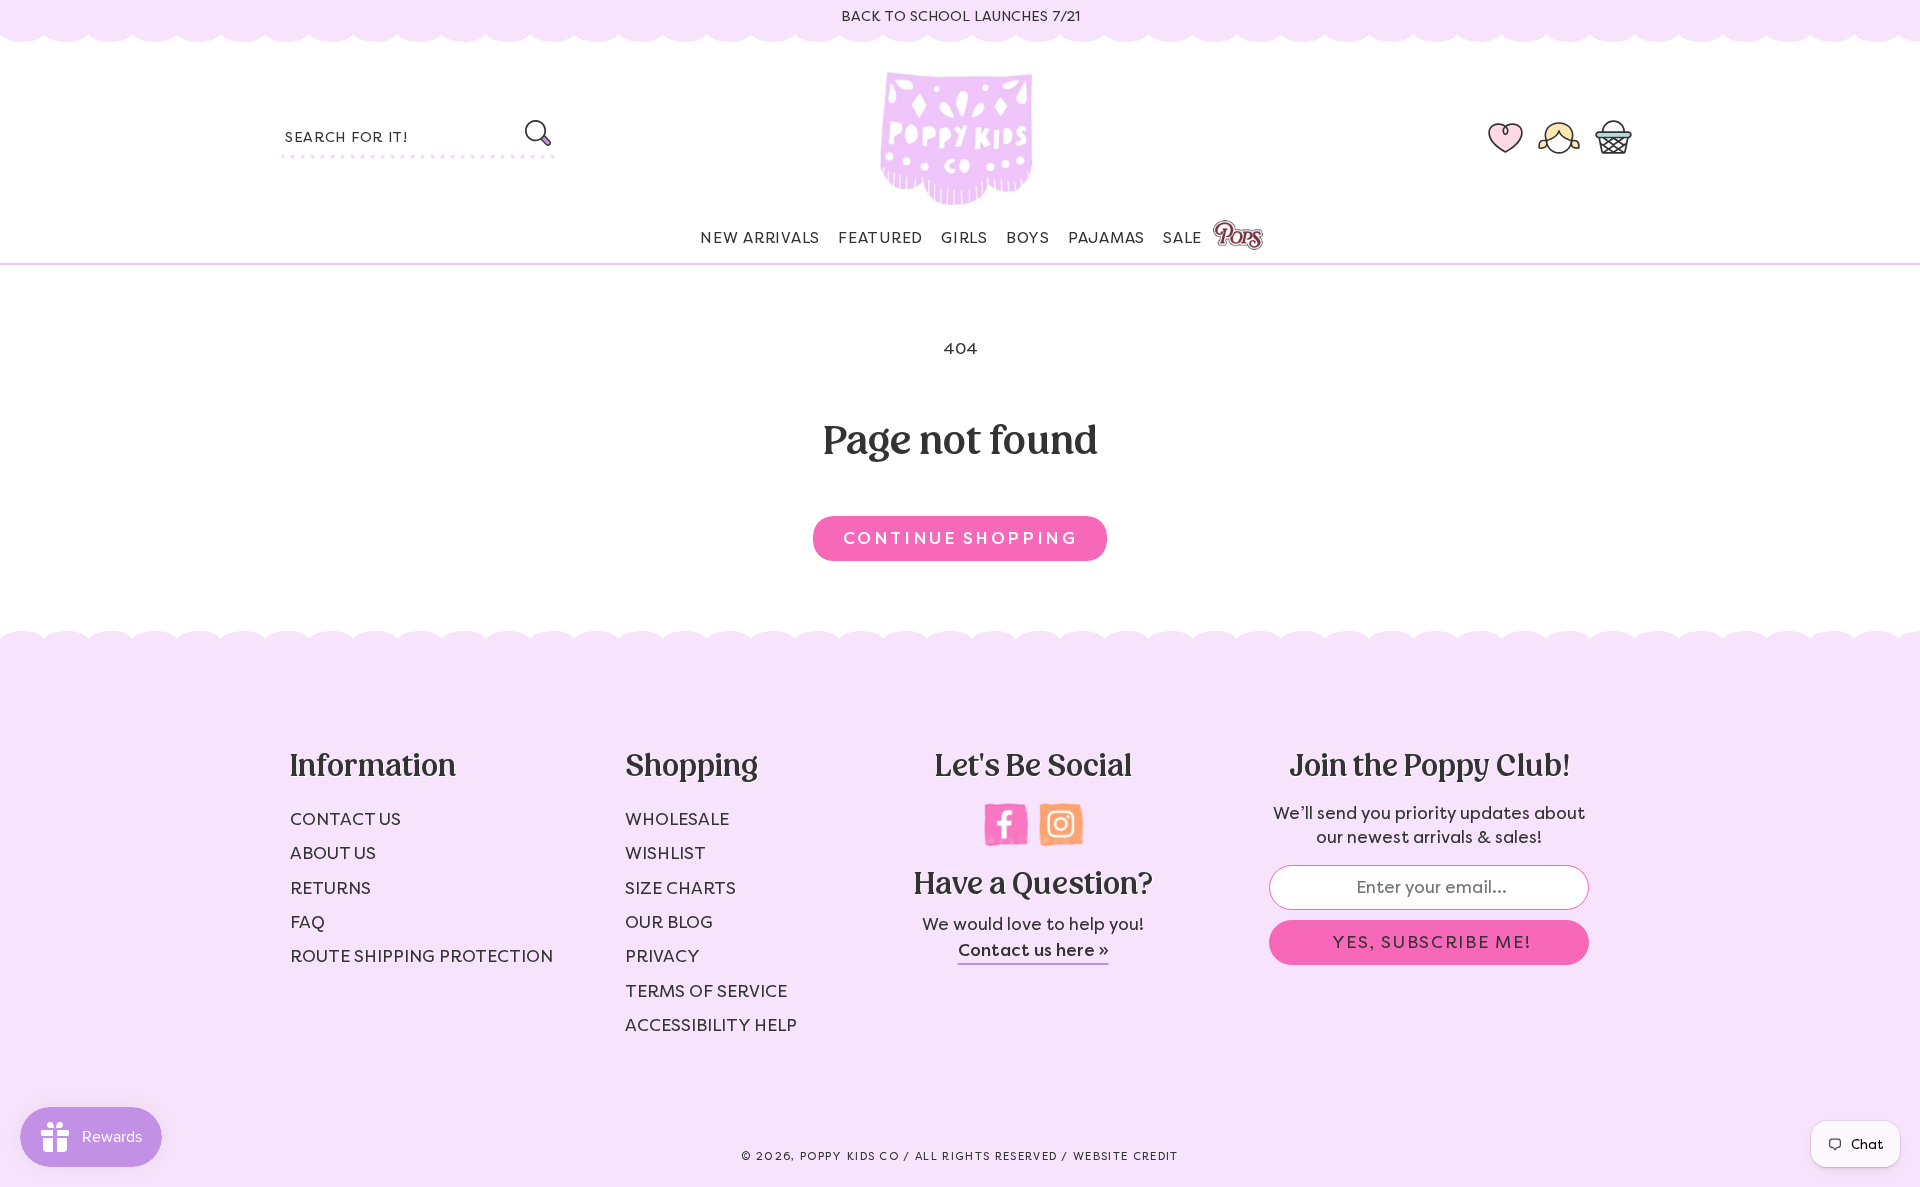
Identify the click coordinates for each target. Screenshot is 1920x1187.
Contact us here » (1033, 950)
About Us (333, 853)
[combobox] (420, 139)
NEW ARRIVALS (760, 238)
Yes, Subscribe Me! (1432, 942)
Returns (330, 888)
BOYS (1028, 238)
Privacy (662, 956)
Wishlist (665, 853)
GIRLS (964, 238)
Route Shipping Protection (421, 956)
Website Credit (1125, 1156)
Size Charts (680, 888)
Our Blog (669, 922)
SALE (1182, 238)
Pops (1238, 235)
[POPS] (1220, 229)
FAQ (307, 922)
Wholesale (677, 819)
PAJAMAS (1106, 238)
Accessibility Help (711, 1025)
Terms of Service (706, 991)
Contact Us (345, 819)
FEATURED (880, 238)
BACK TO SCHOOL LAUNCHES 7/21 (960, 16)
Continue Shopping (960, 538)
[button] (1617, 139)
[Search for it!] (537, 133)
